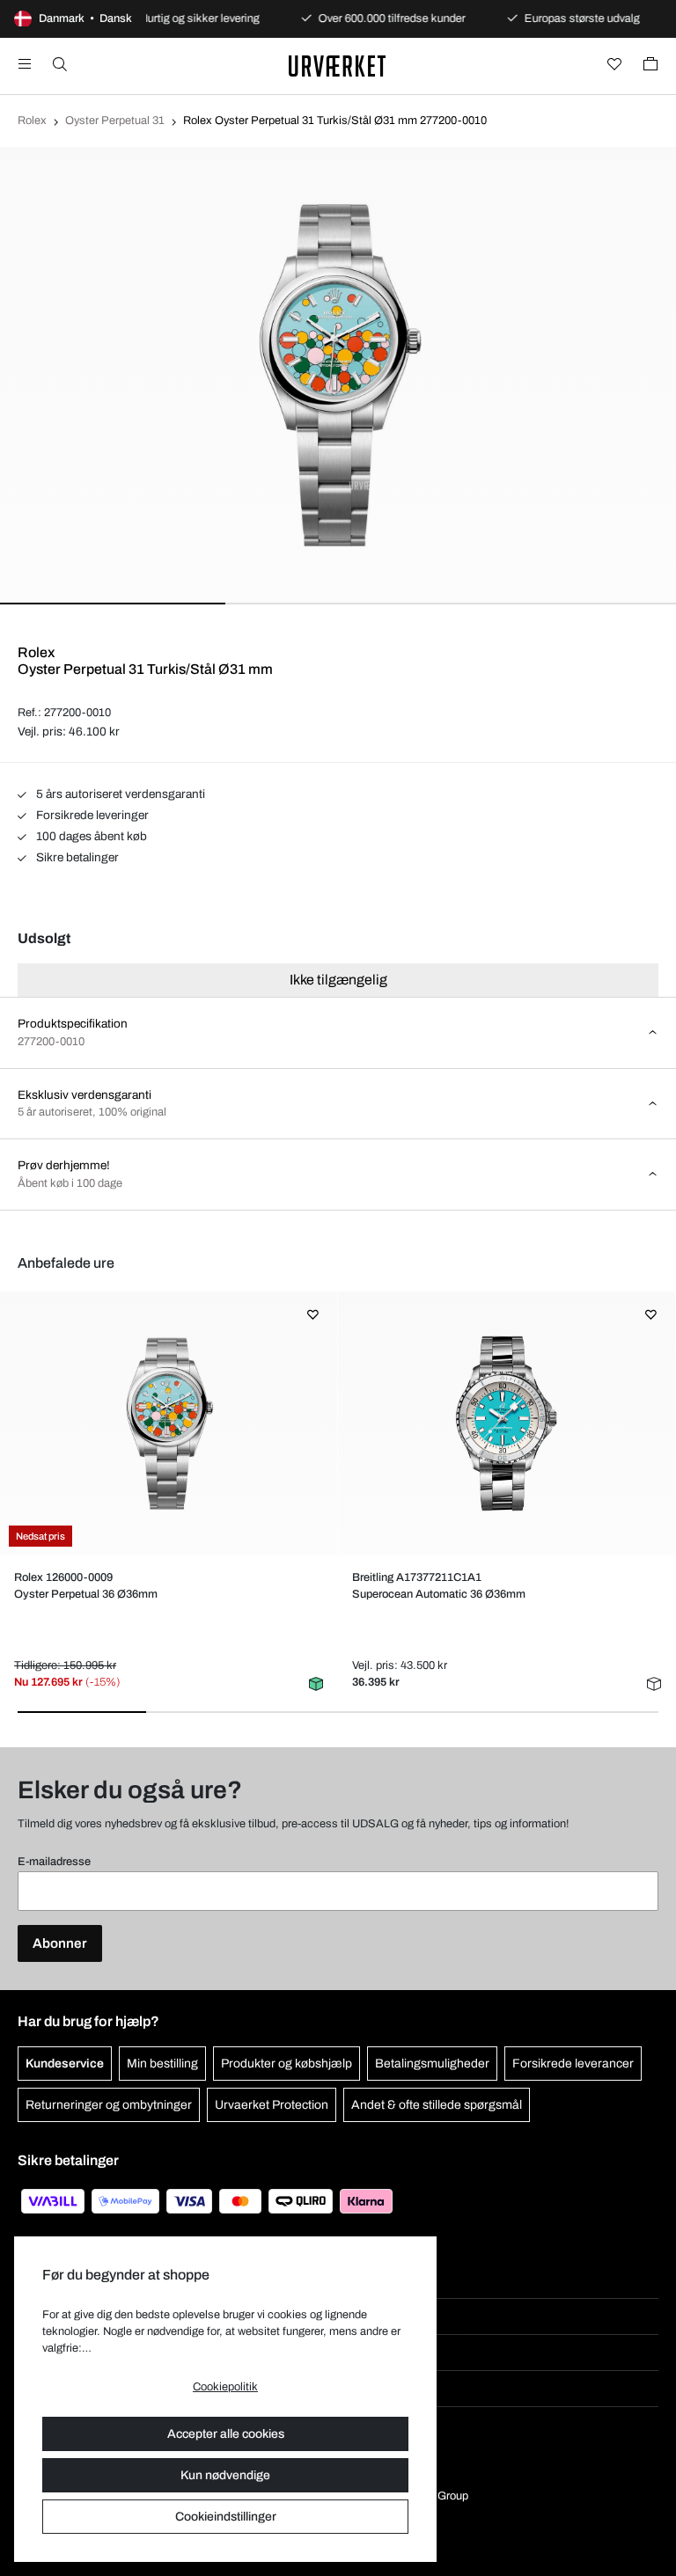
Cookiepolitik (225, 2387)
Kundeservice (65, 2064)
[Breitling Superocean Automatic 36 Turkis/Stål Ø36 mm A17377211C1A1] (506, 1423)
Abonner (60, 1943)
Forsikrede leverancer (573, 2064)
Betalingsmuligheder (432, 2064)
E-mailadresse (54, 1862)
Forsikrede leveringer (91, 815)
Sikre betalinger (76, 857)
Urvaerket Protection (272, 2105)
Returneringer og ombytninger (109, 2105)
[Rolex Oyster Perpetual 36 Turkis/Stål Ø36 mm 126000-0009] (168, 1423)
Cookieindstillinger (226, 2517)
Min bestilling (162, 2064)
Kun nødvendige (225, 2475)
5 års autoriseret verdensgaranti (119, 794)
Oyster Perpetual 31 (115, 121)
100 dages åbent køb (90, 836)
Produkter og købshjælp (287, 2064)
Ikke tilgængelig (338, 980)
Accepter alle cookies (226, 2434)
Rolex (32, 121)
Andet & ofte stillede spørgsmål (437, 2105)
